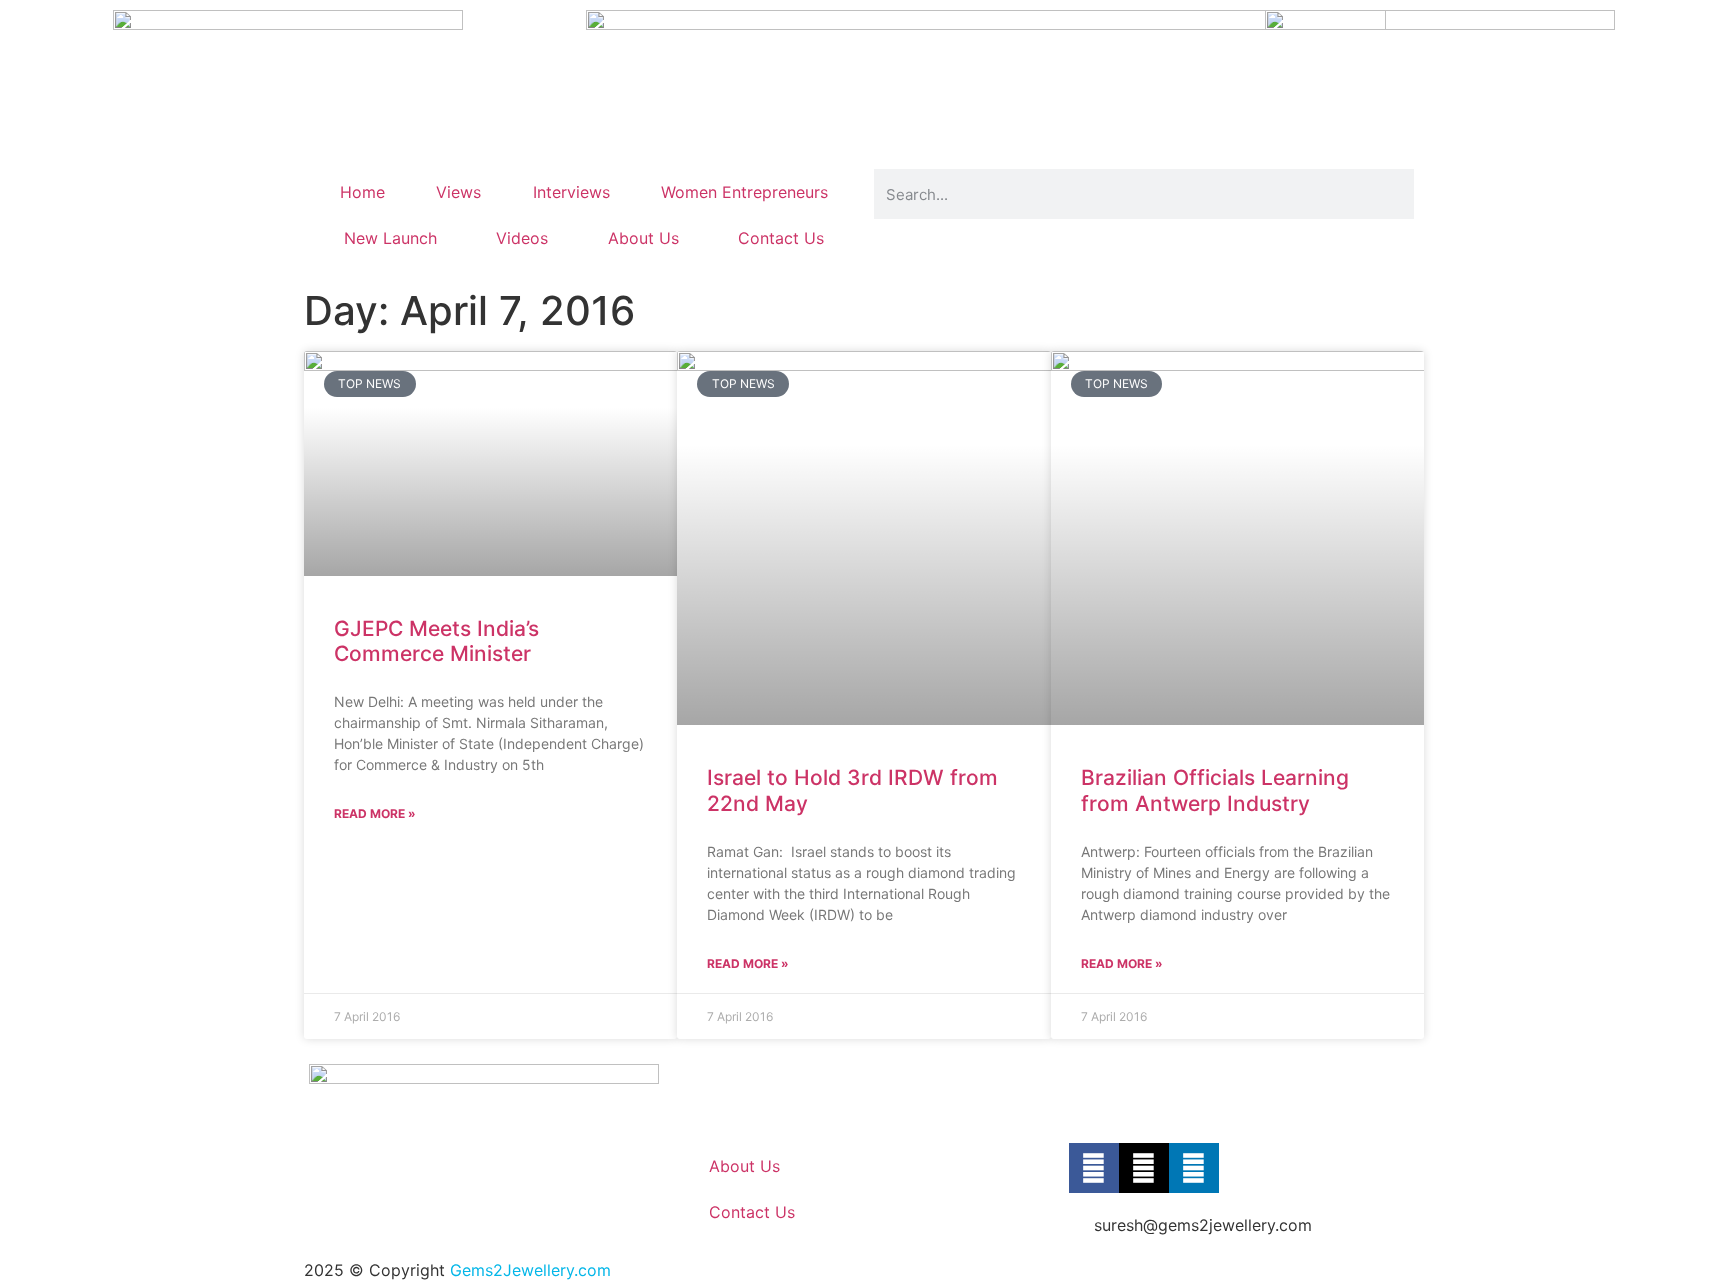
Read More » (375, 813)
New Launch (390, 238)
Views (458, 192)
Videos (522, 238)
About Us (643, 238)
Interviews (571, 192)
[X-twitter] (1144, 1168)
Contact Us (781, 238)
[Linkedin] (1194, 1168)
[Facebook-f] (1094, 1168)
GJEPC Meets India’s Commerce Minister (436, 641)
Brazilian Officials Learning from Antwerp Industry (1215, 790)
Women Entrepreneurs (744, 192)
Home (362, 192)
